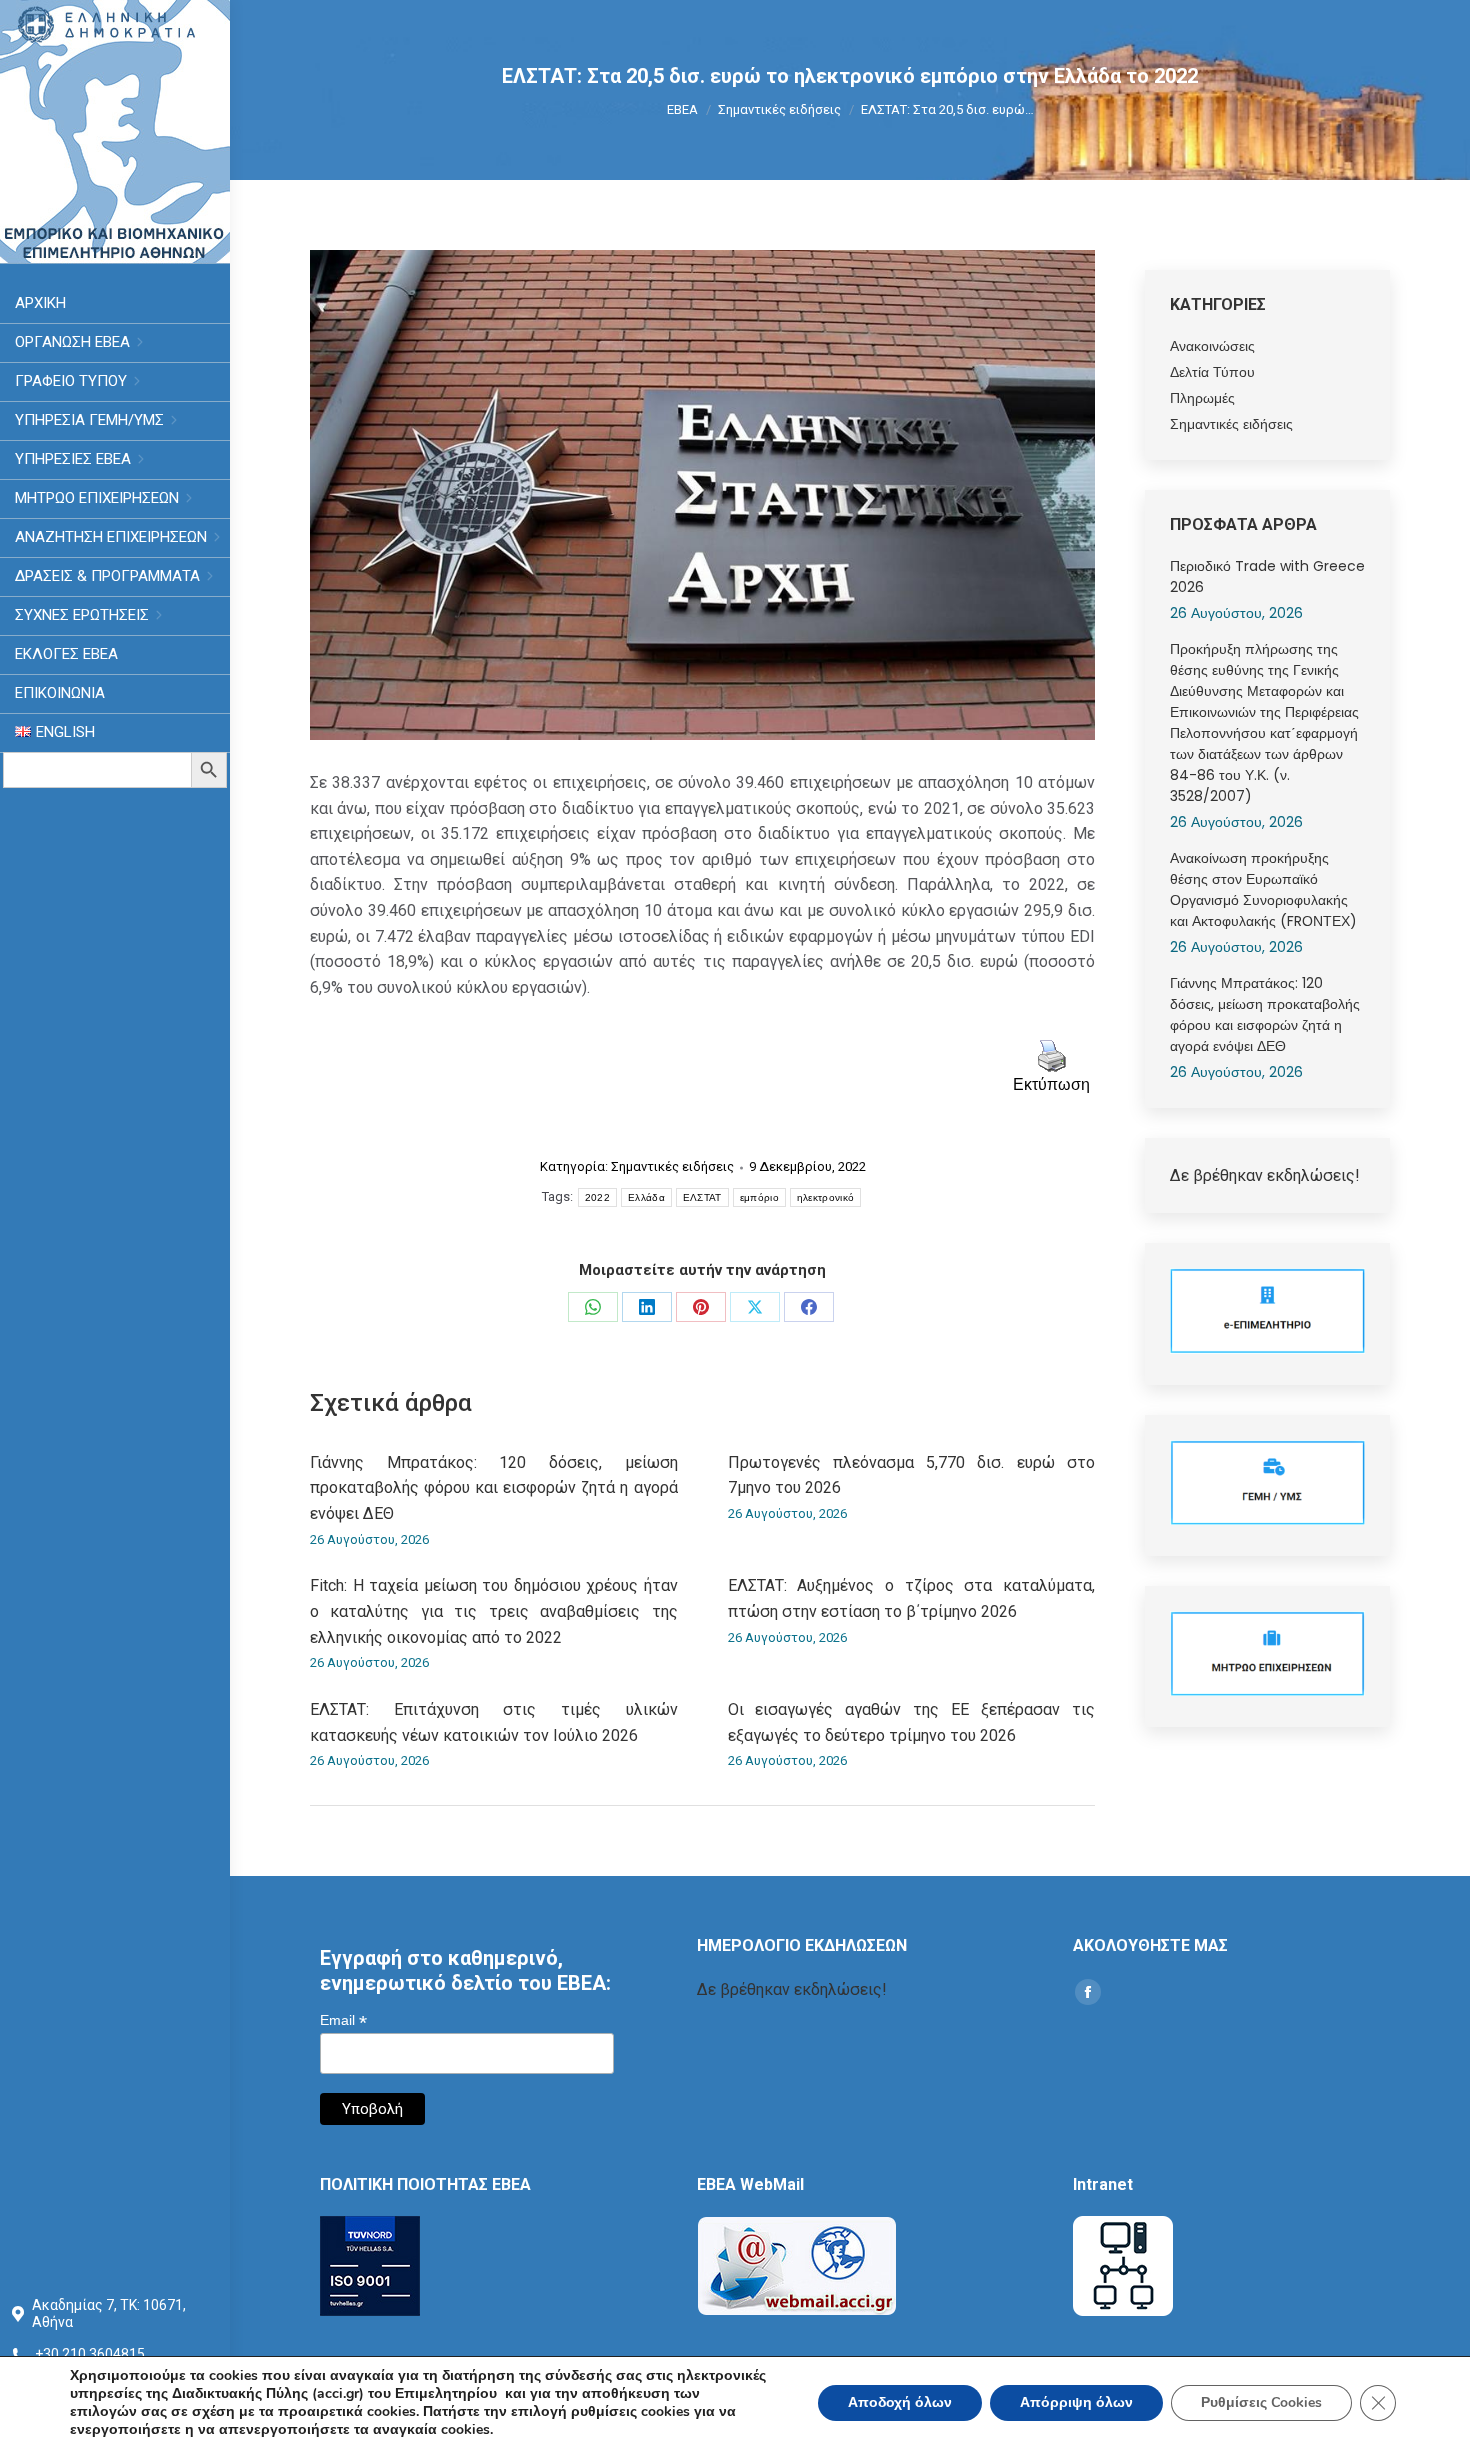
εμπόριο (759, 1197)
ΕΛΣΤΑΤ (702, 1197)
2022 (597, 1197)
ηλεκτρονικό (825, 1197)
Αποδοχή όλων (900, 2402)
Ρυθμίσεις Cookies (1261, 2402)
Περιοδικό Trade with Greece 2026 (1267, 576)
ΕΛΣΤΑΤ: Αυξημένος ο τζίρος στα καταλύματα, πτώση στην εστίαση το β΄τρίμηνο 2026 (912, 1598)
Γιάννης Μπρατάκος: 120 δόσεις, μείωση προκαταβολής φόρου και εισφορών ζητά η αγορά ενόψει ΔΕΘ (494, 1488)
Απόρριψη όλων (1076, 2402)
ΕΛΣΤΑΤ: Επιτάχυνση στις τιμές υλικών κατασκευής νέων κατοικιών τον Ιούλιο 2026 (494, 1722)
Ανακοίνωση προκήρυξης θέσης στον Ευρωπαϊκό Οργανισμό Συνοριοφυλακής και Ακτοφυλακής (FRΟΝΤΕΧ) (1263, 889)
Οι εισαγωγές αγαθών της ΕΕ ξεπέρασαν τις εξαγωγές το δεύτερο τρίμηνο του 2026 (912, 1722)
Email (343, 2020)
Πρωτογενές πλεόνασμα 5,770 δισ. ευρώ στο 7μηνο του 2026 (912, 1475)
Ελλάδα (646, 1197)
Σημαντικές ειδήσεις (672, 1166)
